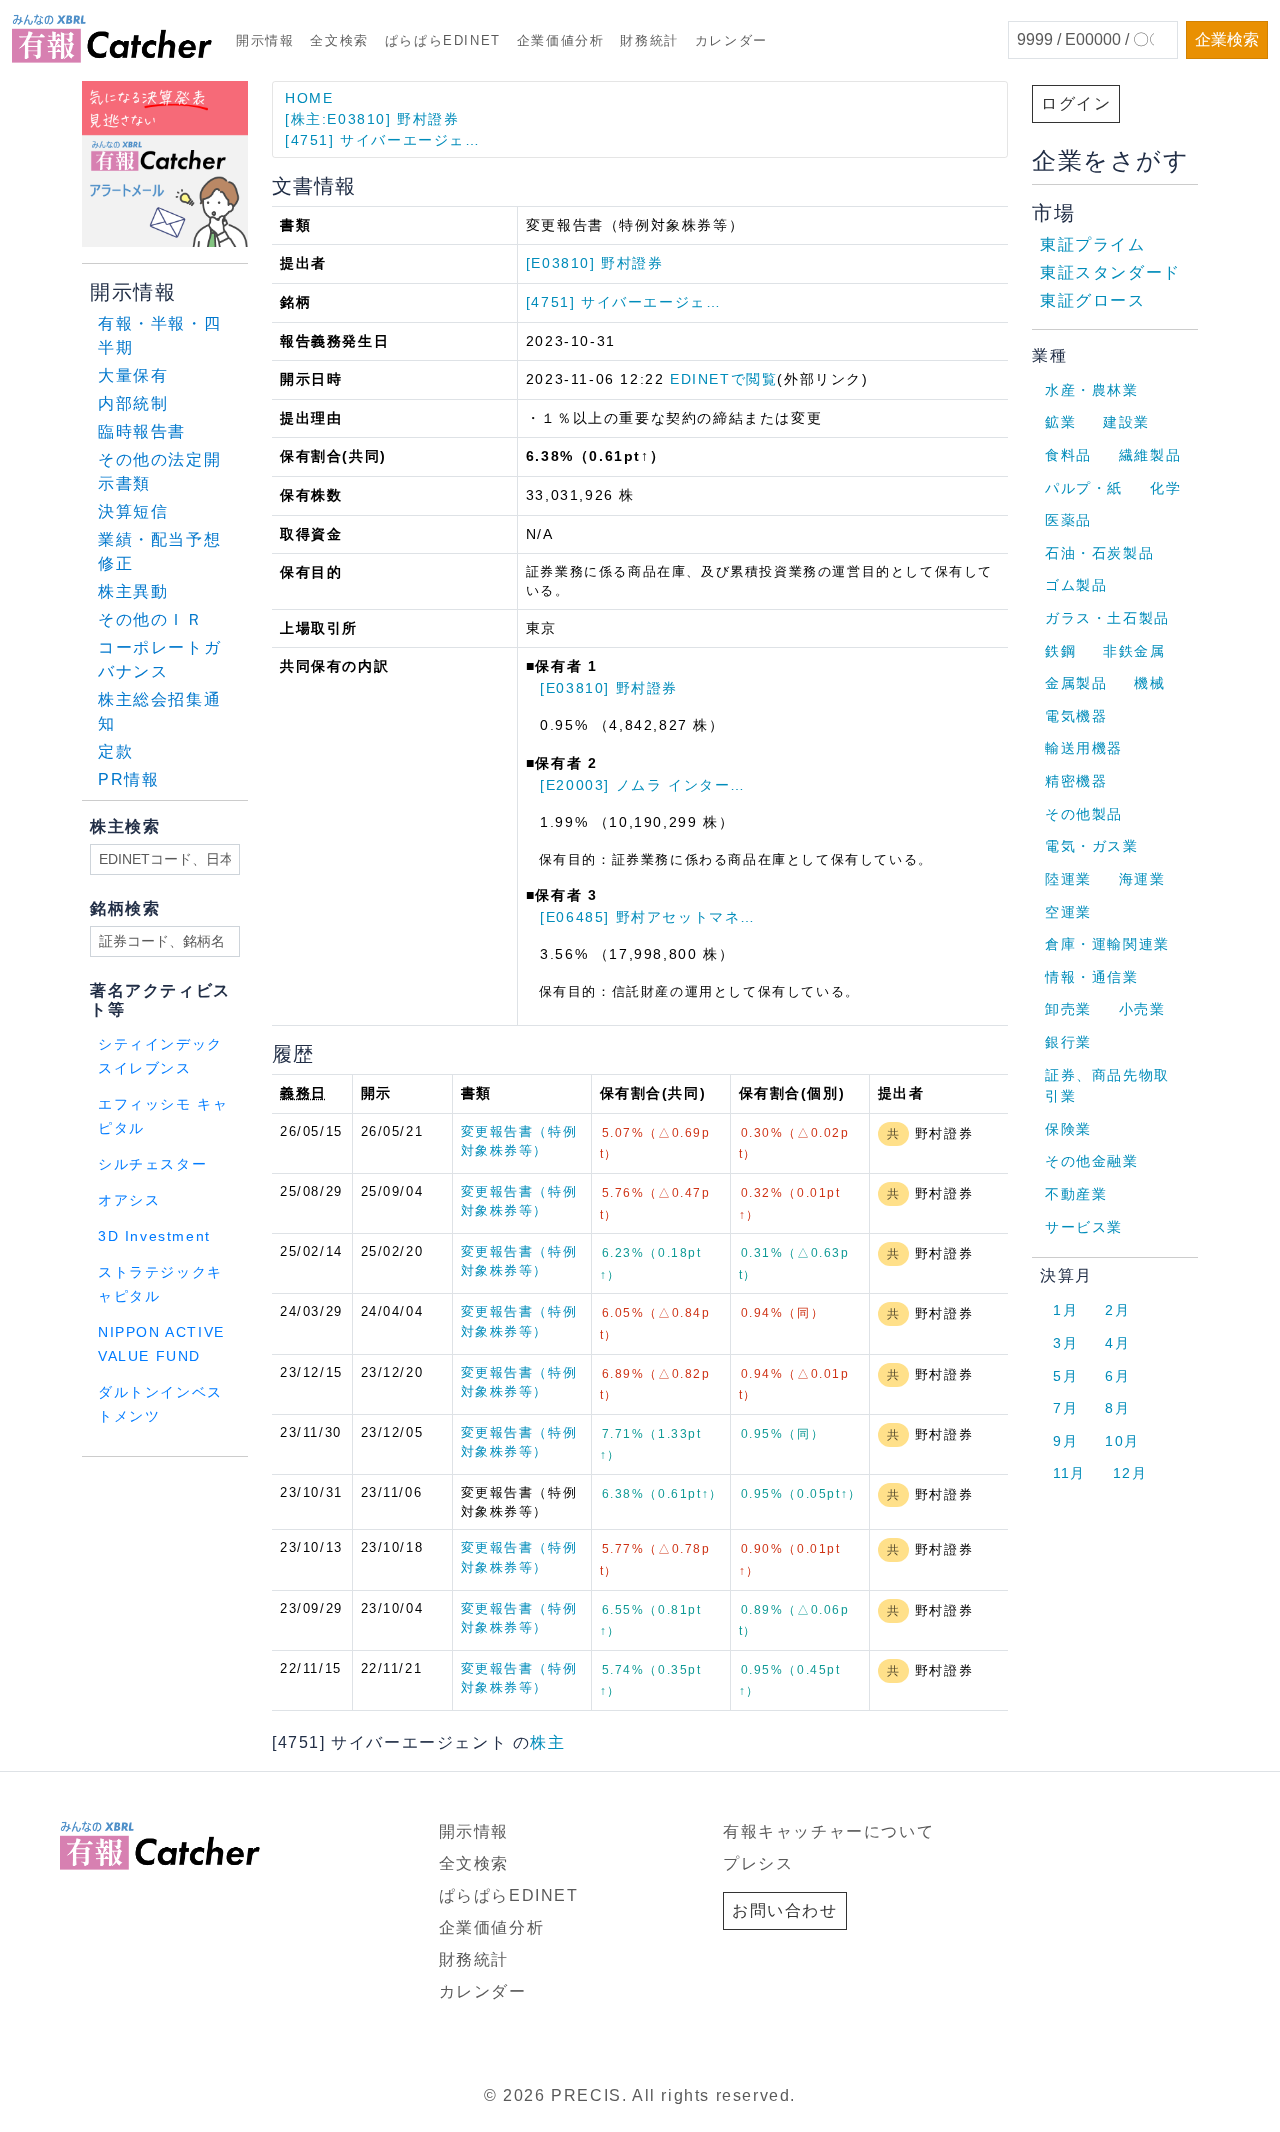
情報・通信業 (1092, 977)
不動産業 (1076, 1194)
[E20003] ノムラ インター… (643, 785)
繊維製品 (1150, 455)
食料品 (1068, 455)
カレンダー (731, 40)
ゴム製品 (1076, 585)
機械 (1149, 683)
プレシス (758, 1863)
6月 (1117, 1376)
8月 (1117, 1408)
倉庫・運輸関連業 (1107, 944)
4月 (1117, 1343)
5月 (1065, 1376)
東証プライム (1093, 244)
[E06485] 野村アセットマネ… (648, 917)
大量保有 (133, 375)
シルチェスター (152, 1164)
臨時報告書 (142, 431)
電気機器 (1076, 716)
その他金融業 (1092, 1161)
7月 (1065, 1408)
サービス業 (1084, 1227)
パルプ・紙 (1084, 488)
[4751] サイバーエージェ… (383, 140)
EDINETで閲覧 (723, 379)
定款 (115, 751)
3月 (1065, 1343)
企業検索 (1227, 39)
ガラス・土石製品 (1107, 618)
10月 (1122, 1441)
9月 (1065, 1441)
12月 (1130, 1473)
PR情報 (128, 779)
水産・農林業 (1092, 390)
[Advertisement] (324, 1482)
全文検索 (339, 40)
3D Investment (154, 1236)
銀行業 (1068, 1042)
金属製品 (1076, 683)
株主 (547, 1742)
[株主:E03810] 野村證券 (372, 119)
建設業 (1126, 422)
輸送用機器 (1084, 748)
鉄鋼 (1060, 651)
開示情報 (265, 40)
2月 (1117, 1310)
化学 (1165, 488)
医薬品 (1068, 520)
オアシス (129, 1200)
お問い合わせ (785, 1910)
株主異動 (133, 591)
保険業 (1068, 1129)
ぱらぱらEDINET (443, 40)
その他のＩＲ (151, 619)
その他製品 (1084, 814)
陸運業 (1068, 879)
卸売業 (1068, 1009)
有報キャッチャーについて (828, 1831)
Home (309, 98)
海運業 (1142, 879)
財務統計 (649, 40)
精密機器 (1076, 781)
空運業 (1068, 912)
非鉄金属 (1134, 651)
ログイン (1076, 103)
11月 (1069, 1473)
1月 (1065, 1310)
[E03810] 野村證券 (595, 263)
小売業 (1142, 1009)
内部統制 (133, 403)
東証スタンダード (1110, 272)
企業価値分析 (561, 40)
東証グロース (1093, 300)
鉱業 (1060, 422)
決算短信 (133, 511)
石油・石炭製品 (1099, 553)
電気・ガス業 (1092, 846)
